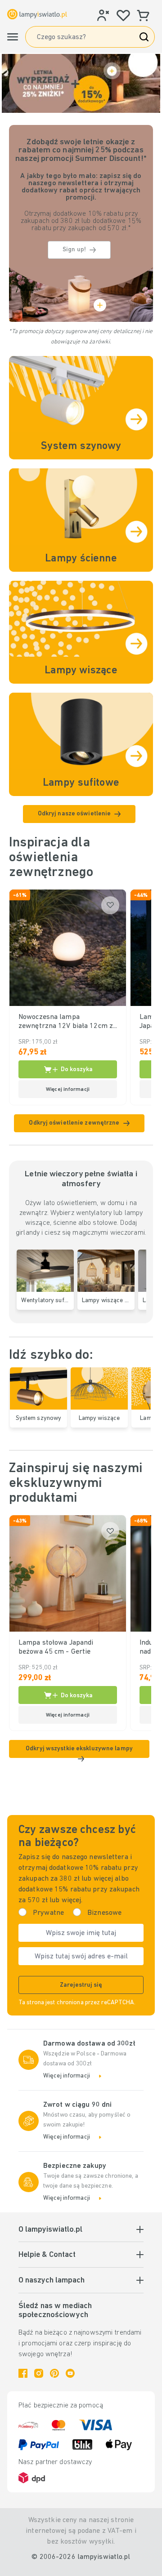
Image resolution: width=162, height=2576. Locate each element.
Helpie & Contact (47, 2255)
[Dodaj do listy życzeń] (110, 905)
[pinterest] (54, 2373)
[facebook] (23, 2373)
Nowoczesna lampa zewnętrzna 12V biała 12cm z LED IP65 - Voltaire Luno (66, 1022)
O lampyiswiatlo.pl (50, 2230)
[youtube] (70, 2373)
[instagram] (39, 2373)
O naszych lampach (52, 2281)
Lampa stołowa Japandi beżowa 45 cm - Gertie (56, 1647)
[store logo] (37, 14)
